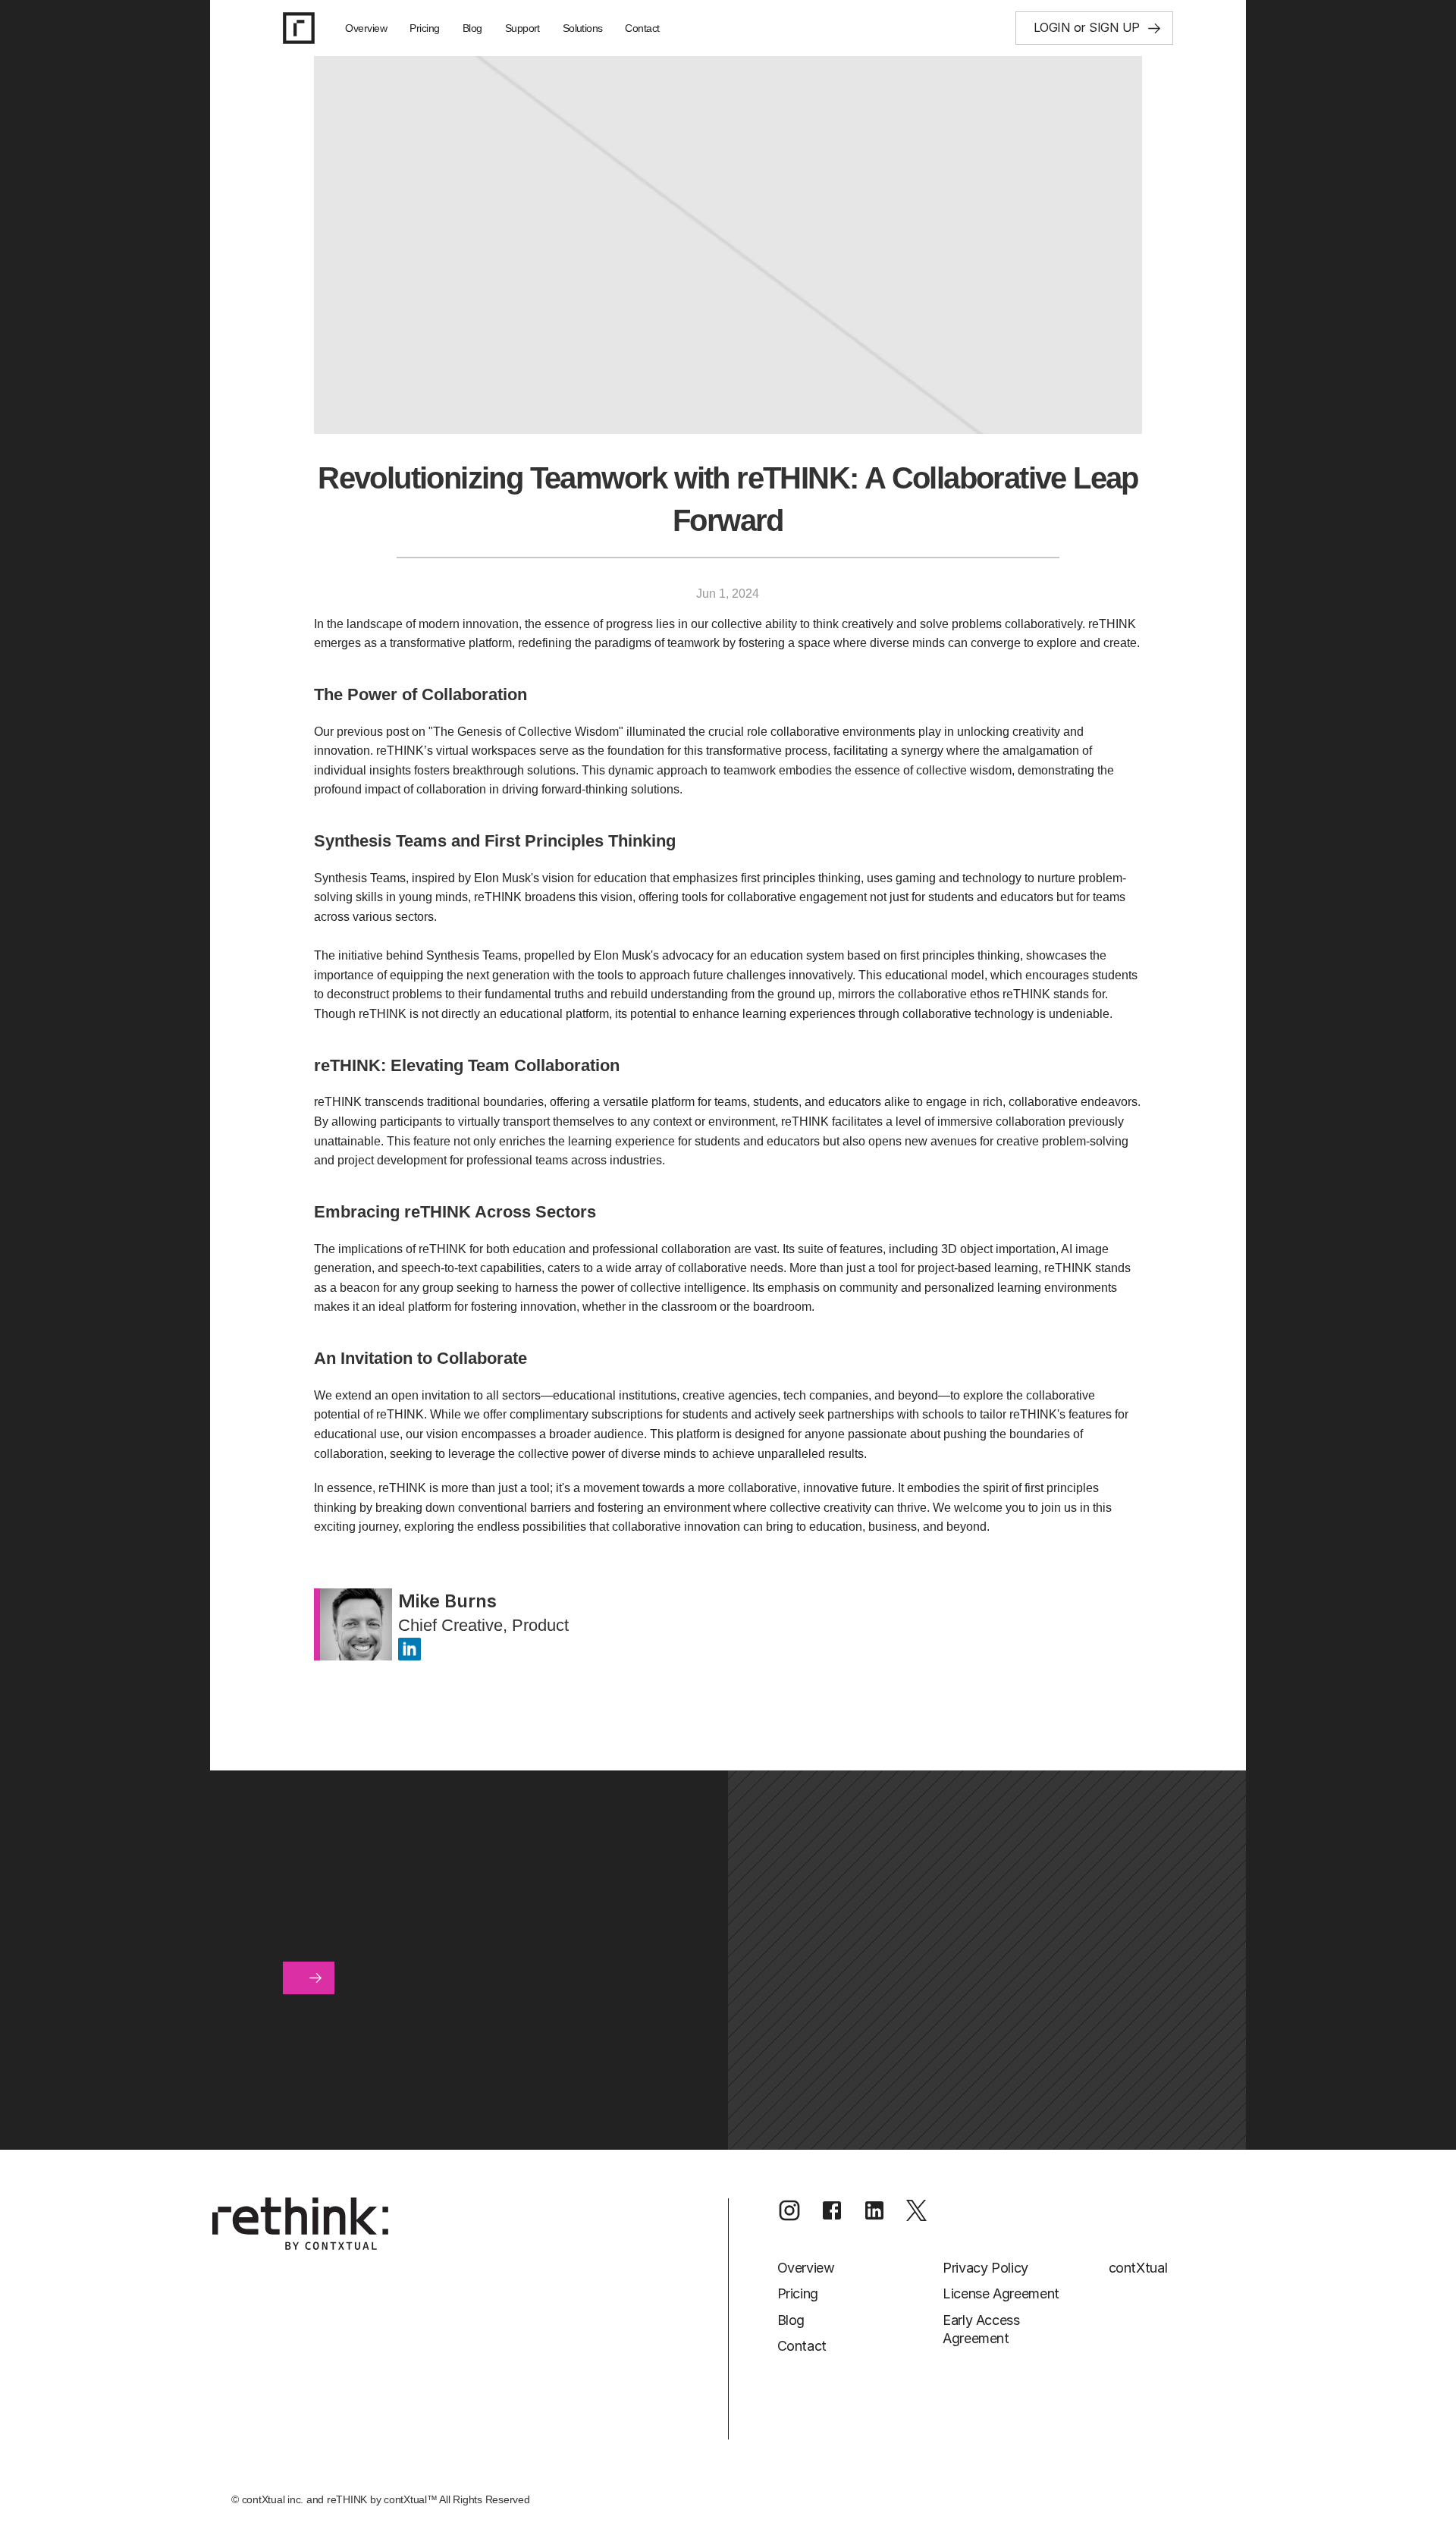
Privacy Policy (985, 2268)
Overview (366, 28)
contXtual (1138, 2268)
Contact (642, 28)
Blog (472, 28)
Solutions (583, 28)
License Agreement (1001, 2293)
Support (522, 28)
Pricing (425, 28)
